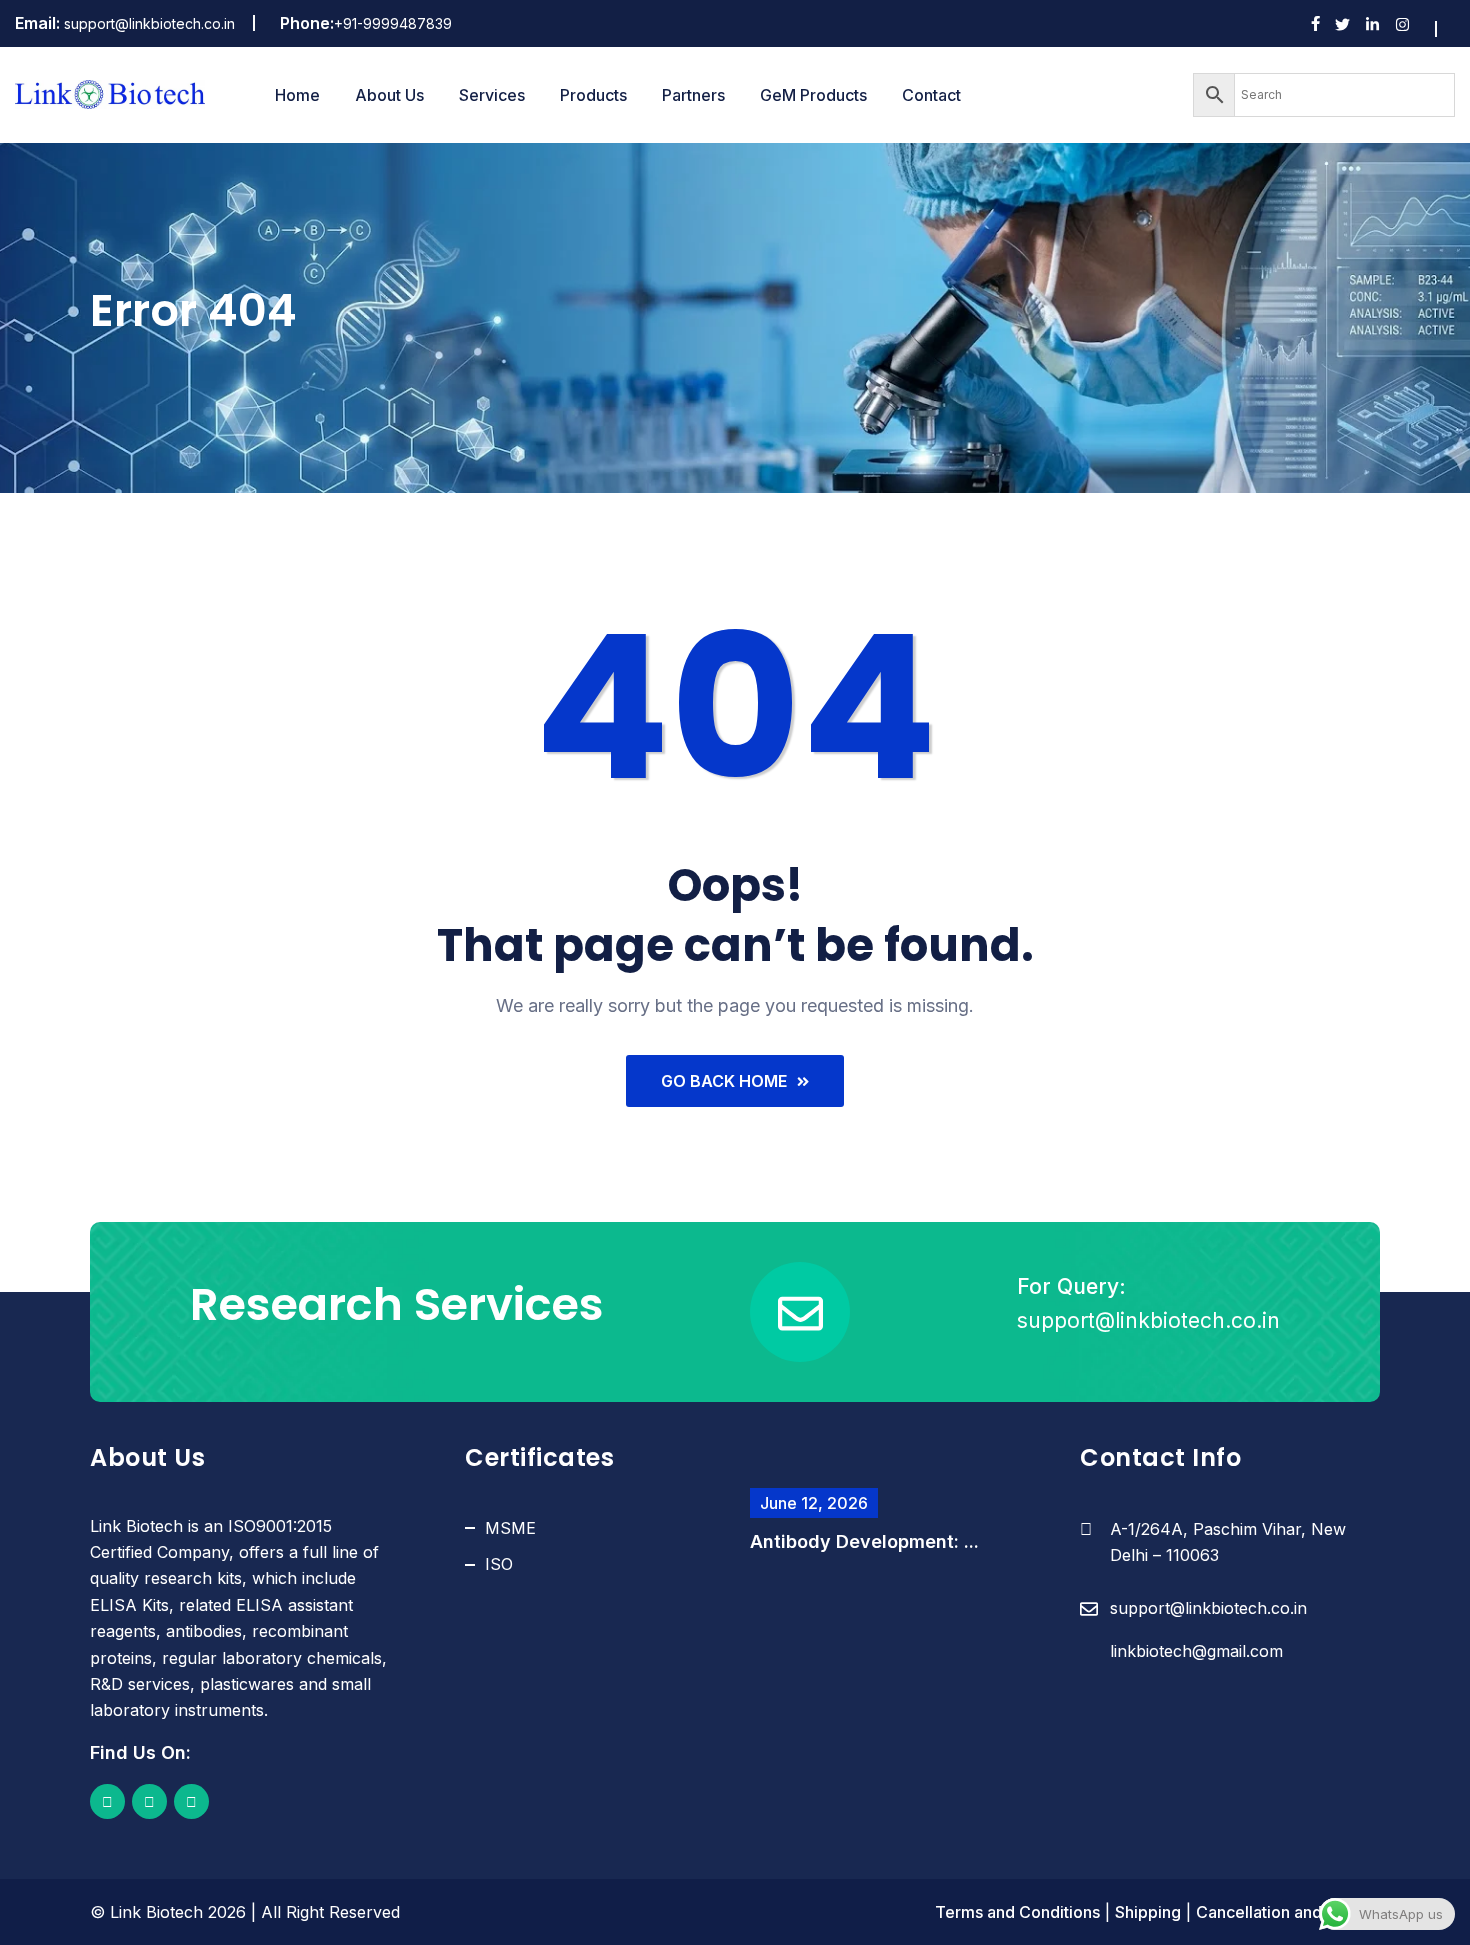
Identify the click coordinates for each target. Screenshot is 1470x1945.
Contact (931, 95)
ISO (499, 1564)
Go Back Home (724, 1081)
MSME (510, 1528)
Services (492, 95)
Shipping (1148, 1912)
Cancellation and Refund (1288, 1912)
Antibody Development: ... (864, 1541)
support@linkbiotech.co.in (149, 23)
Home (297, 95)
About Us (389, 95)
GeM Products (813, 95)
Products (593, 95)
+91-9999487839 (393, 23)
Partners (693, 95)
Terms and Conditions (1017, 1912)
